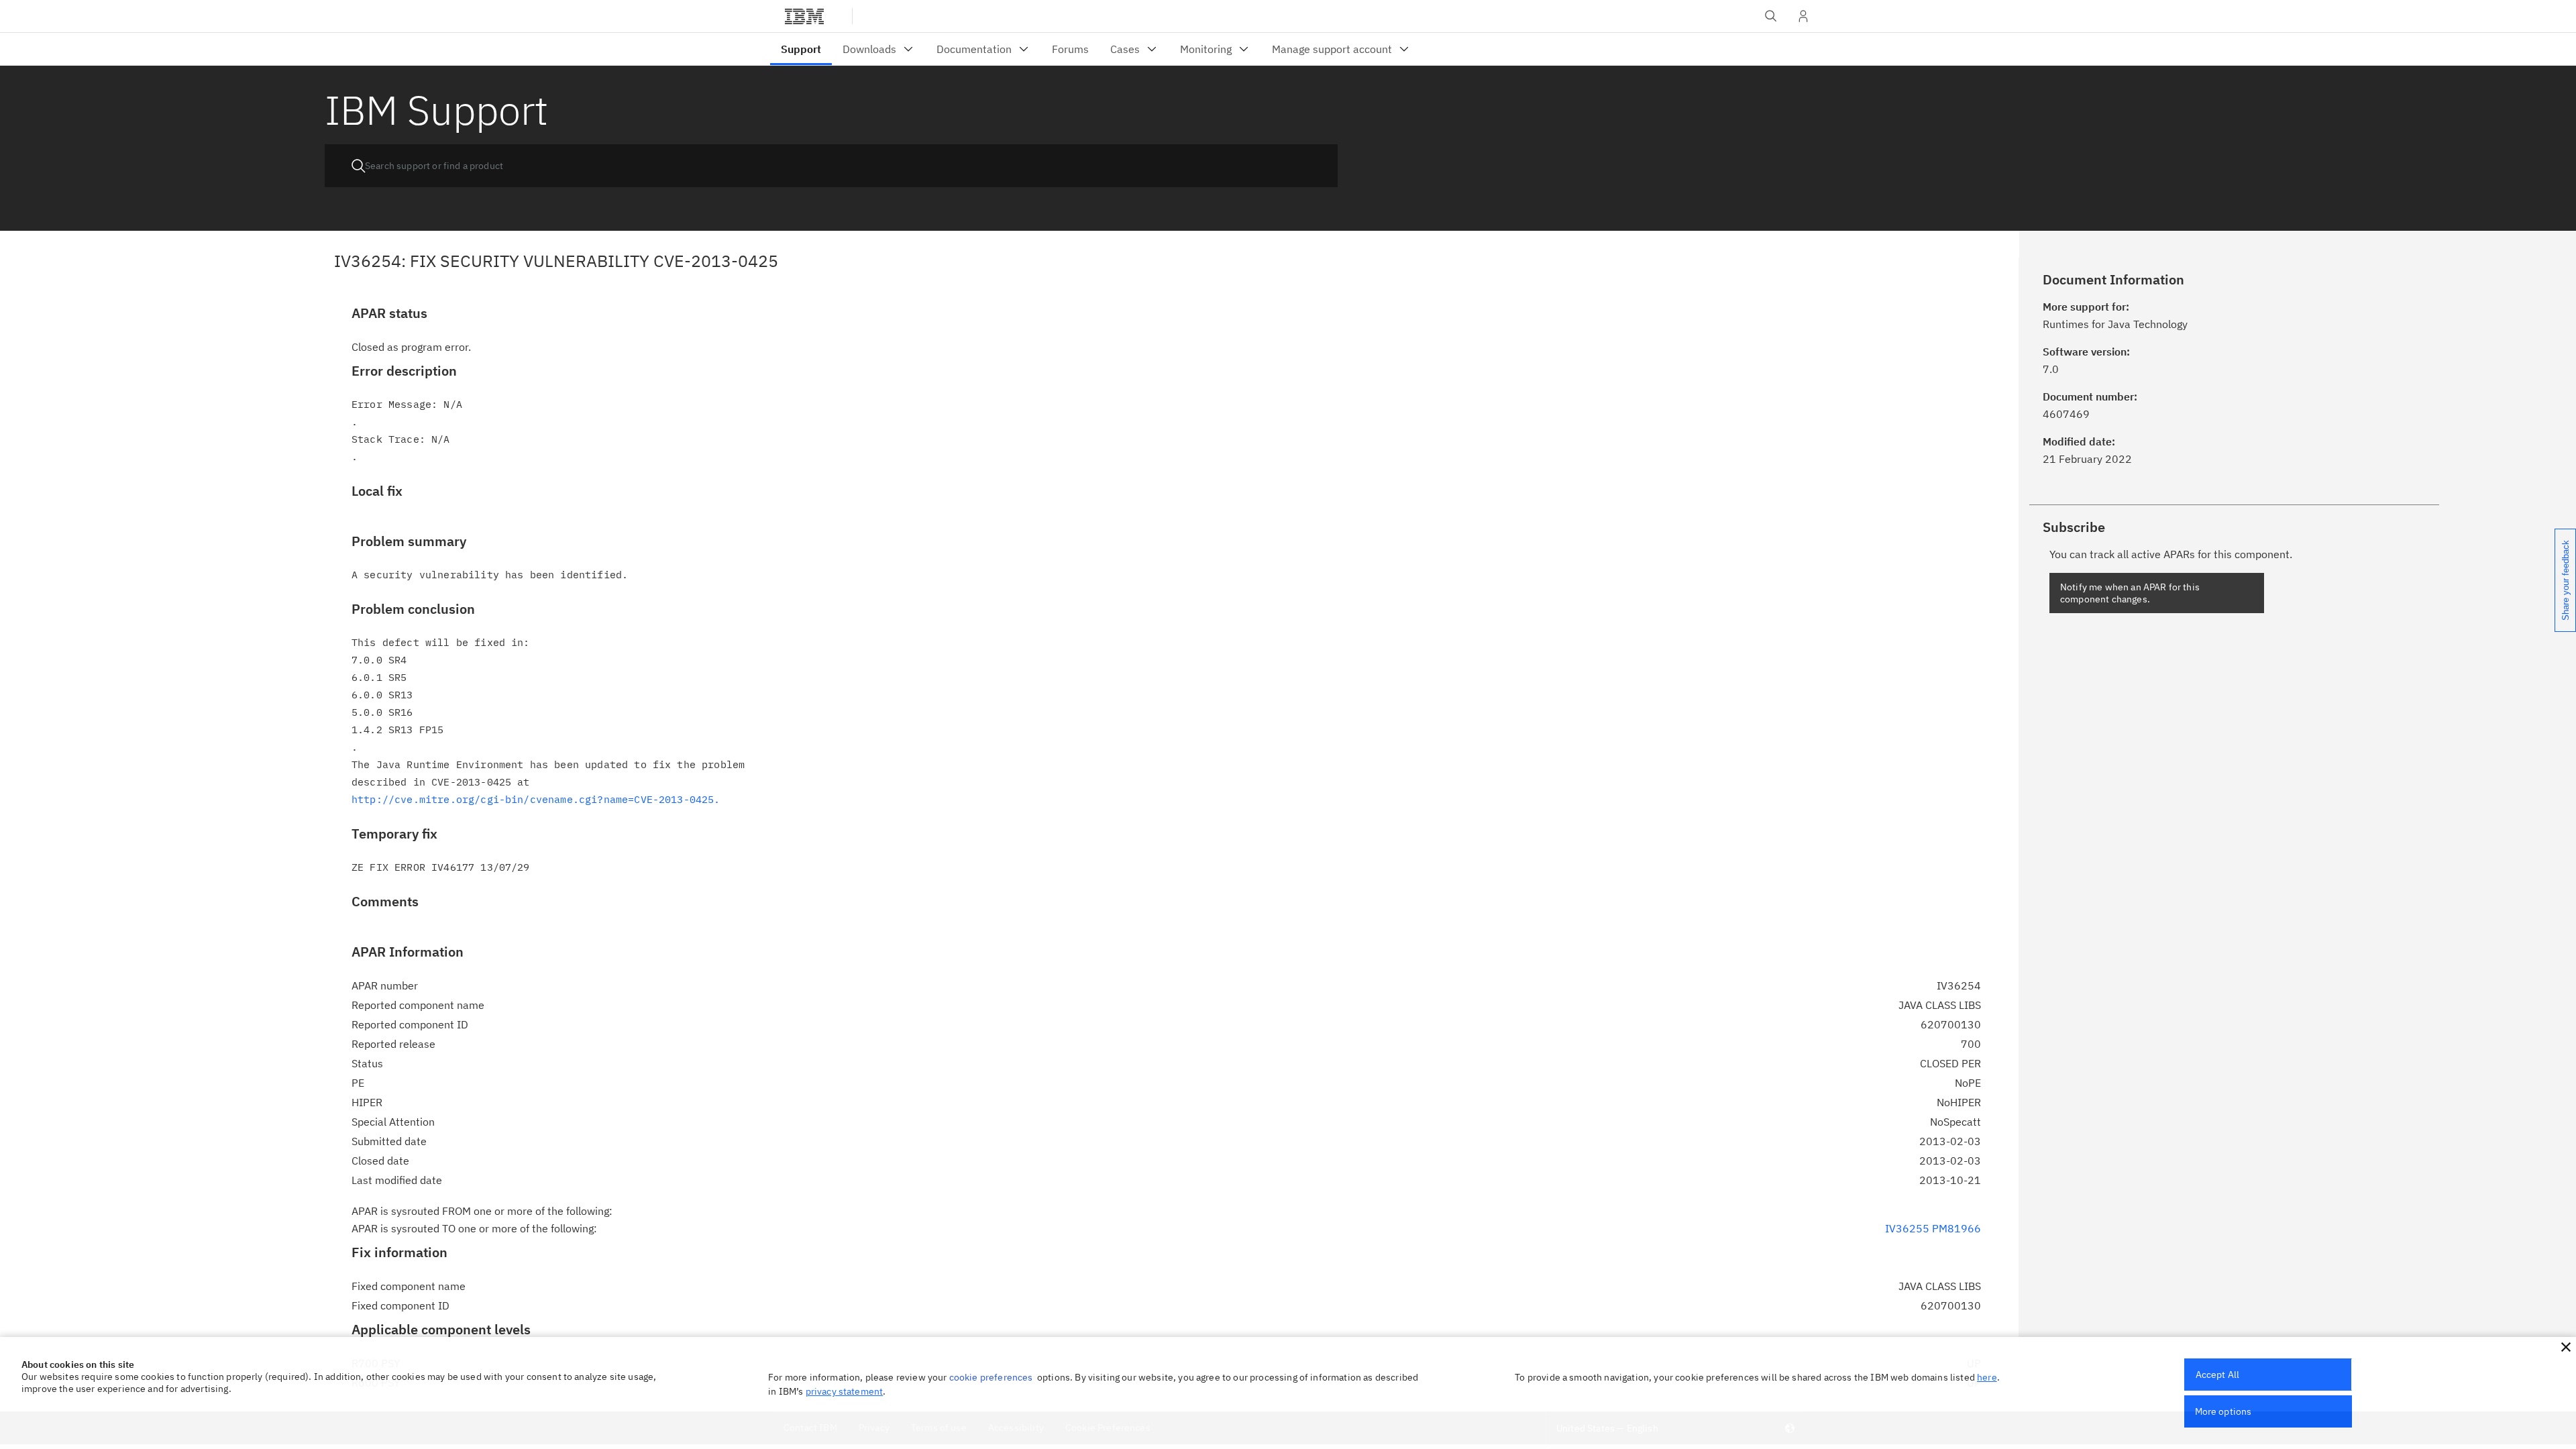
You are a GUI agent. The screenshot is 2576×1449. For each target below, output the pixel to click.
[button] (2566, 1347)
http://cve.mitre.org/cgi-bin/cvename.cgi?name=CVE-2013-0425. (536, 799)
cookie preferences (991, 1377)
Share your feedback (2566, 580)
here (1987, 1377)
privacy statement (845, 1391)
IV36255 (1907, 1228)
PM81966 (1956, 1228)
